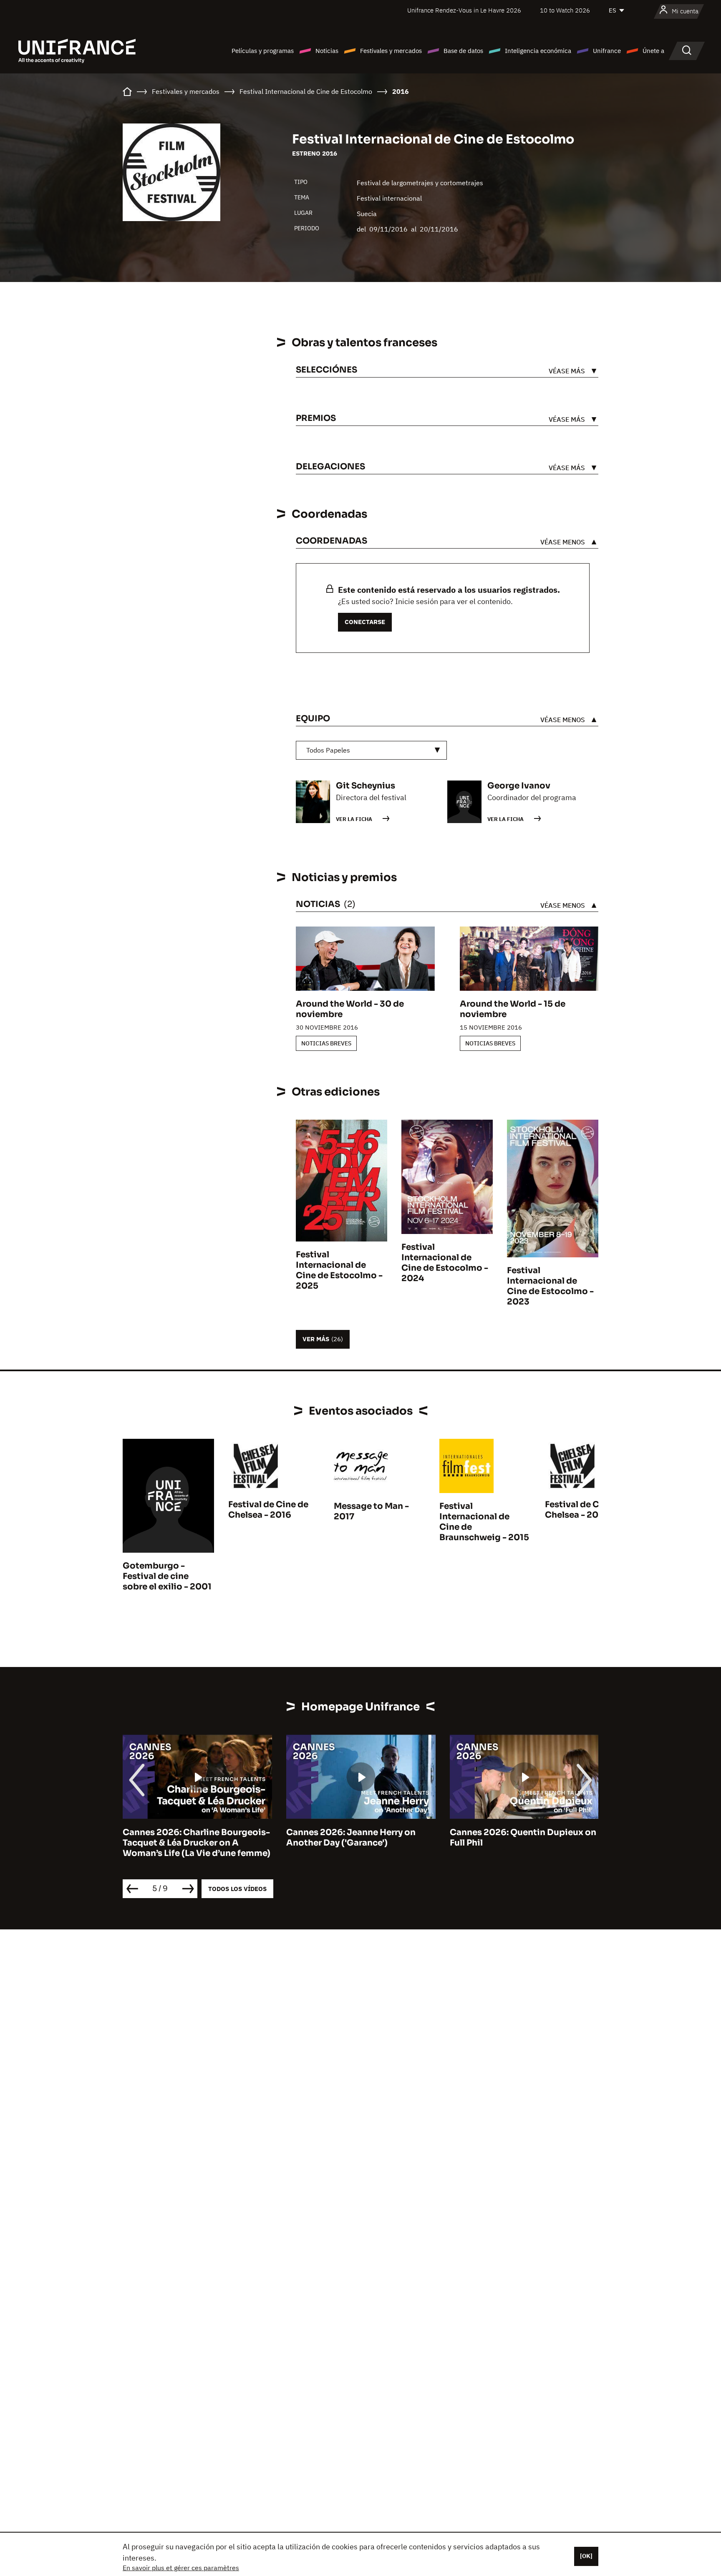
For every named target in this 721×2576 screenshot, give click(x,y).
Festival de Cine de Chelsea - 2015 (585, 1510)
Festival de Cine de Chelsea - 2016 (268, 1510)
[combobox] (371, 750)
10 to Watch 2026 (565, 10)
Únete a (653, 51)
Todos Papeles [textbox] (328, 750)
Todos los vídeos (237, 1889)
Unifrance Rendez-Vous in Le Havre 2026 (464, 10)
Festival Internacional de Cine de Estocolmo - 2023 (550, 1286)
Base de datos (463, 51)
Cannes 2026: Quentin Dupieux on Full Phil (359, 1838)
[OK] (586, 2556)
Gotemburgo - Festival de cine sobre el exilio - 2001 (167, 1576)
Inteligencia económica (538, 51)
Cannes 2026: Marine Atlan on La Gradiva (519, 1838)
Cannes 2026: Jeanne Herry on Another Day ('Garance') (187, 1838)
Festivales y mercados (391, 51)
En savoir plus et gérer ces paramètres (181, 2568)
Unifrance (607, 51)
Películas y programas (263, 51)
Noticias (327, 51)
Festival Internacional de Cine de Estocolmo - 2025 (339, 1270)
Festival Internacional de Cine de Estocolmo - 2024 (445, 1263)
